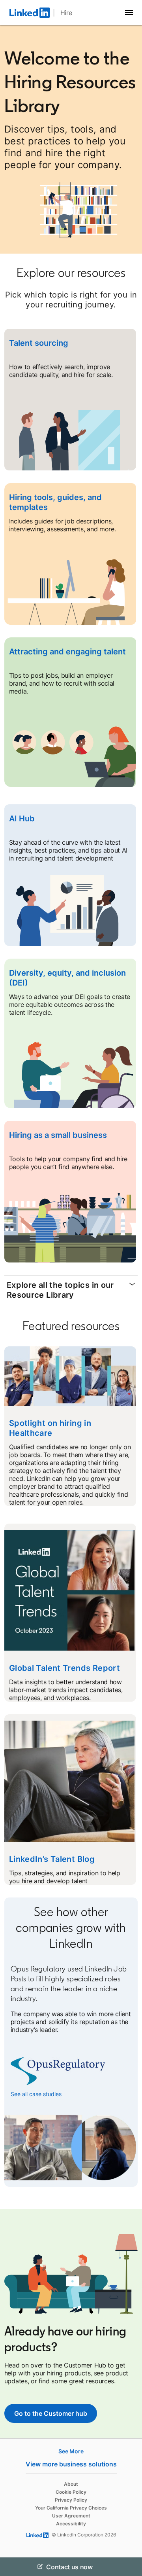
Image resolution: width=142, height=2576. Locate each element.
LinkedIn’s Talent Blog (52, 1859)
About (71, 2484)
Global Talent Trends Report (64, 1668)
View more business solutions (71, 2464)
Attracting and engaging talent (67, 652)
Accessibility (71, 2524)
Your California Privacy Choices (71, 2508)
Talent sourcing (39, 343)
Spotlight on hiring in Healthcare (50, 1428)
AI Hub (22, 819)
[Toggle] (129, 2567)
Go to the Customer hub (51, 2413)
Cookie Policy (71, 2492)
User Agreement (71, 2516)
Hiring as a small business (58, 1135)
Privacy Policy (71, 2500)
